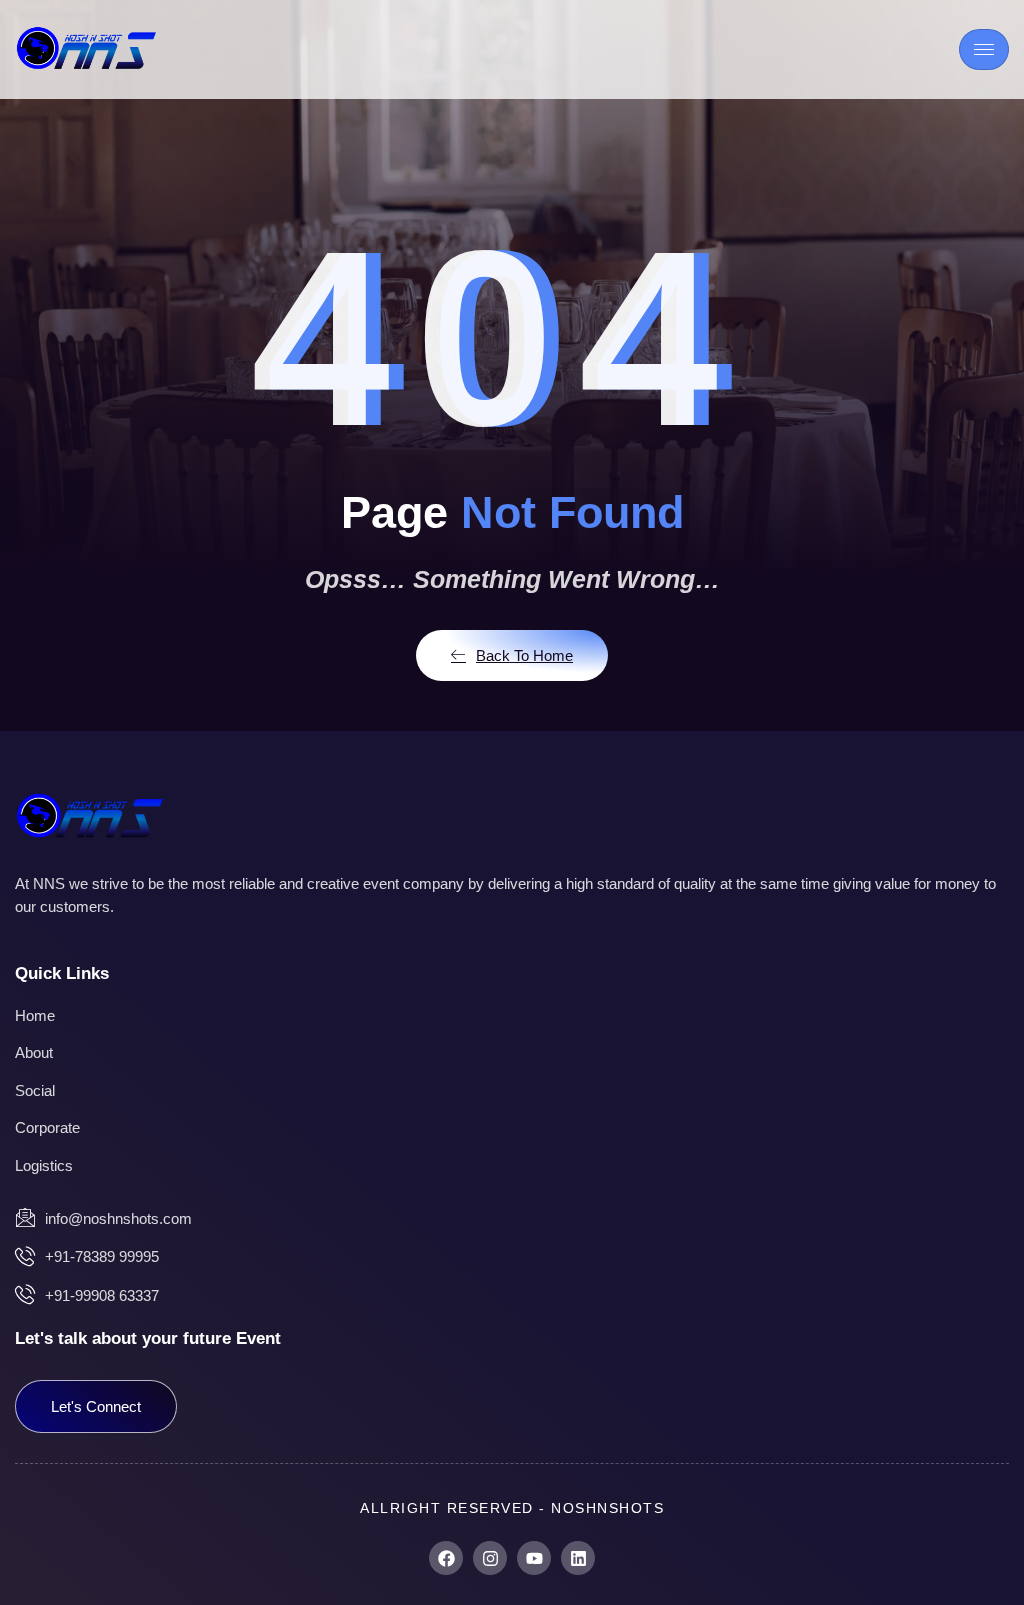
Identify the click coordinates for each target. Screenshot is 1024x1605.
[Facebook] (446, 1558)
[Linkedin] (578, 1558)
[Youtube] (534, 1558)
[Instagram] (490, 1558)
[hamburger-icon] (984, 49)
